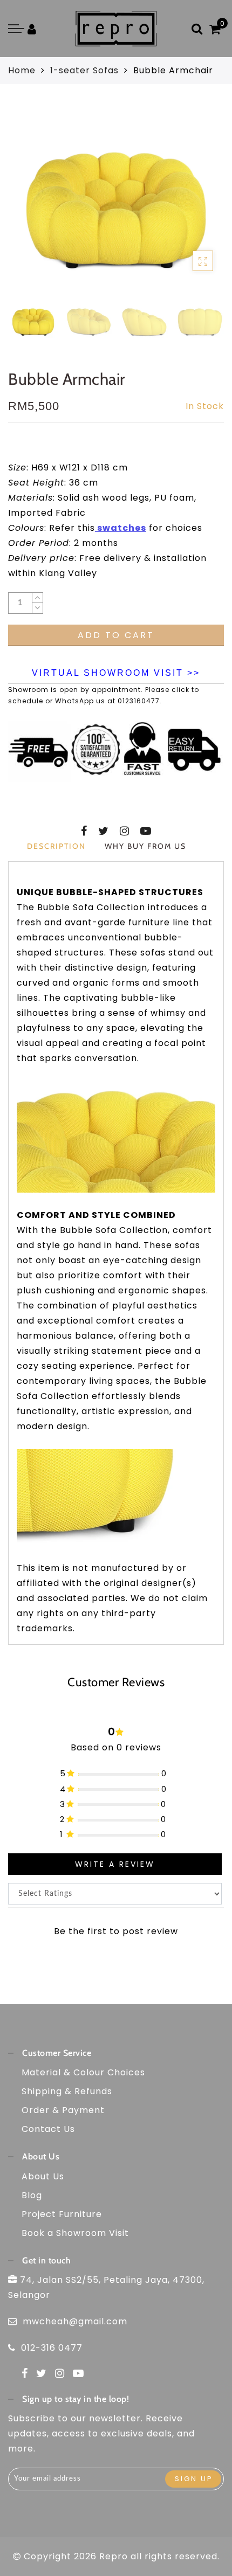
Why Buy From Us (145, 846)
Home (22, 70)
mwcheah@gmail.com (75, 2321)
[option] (116, 199)
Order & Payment (63, 2110)
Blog (32, 2195)
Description (56, 846)
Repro (114, 2556)
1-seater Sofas (84, 70)
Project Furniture (62, 2214)
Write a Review (115, 1864)
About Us (43, 2176)
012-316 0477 (52, 2348)
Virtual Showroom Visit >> (116, 673)
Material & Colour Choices (83, 2072)
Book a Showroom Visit (75, 2233)
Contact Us (48, 2129)
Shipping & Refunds (67, 2091)
